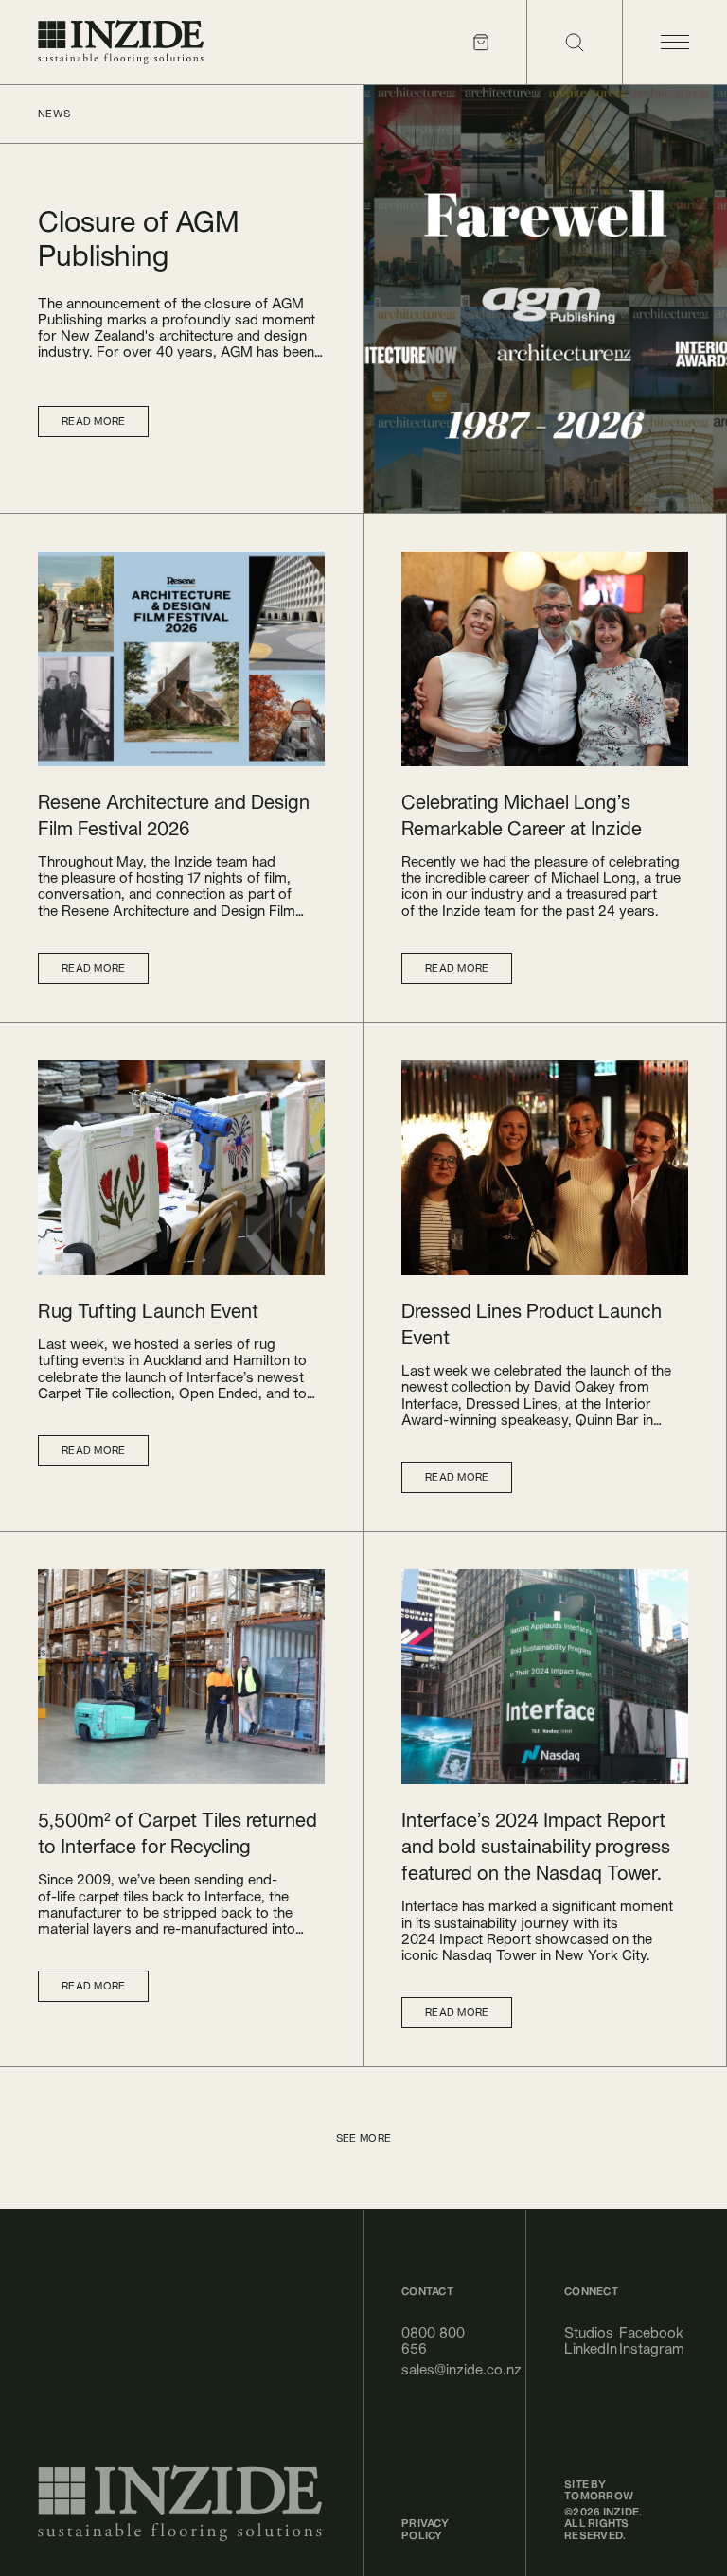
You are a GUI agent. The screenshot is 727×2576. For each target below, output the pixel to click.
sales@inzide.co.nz (444, 2369)
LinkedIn (580, 2348)
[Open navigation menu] (674, 42)
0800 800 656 (433, 2340)
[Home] (121, 42)
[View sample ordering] (481, 42)
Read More (93, 421)
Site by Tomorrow (599, 2490)
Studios (580, 2332)
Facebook (635, 2332)
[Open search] (574, 42)
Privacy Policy (425, 2529)
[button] (181, 815)
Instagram (635, 2348)
